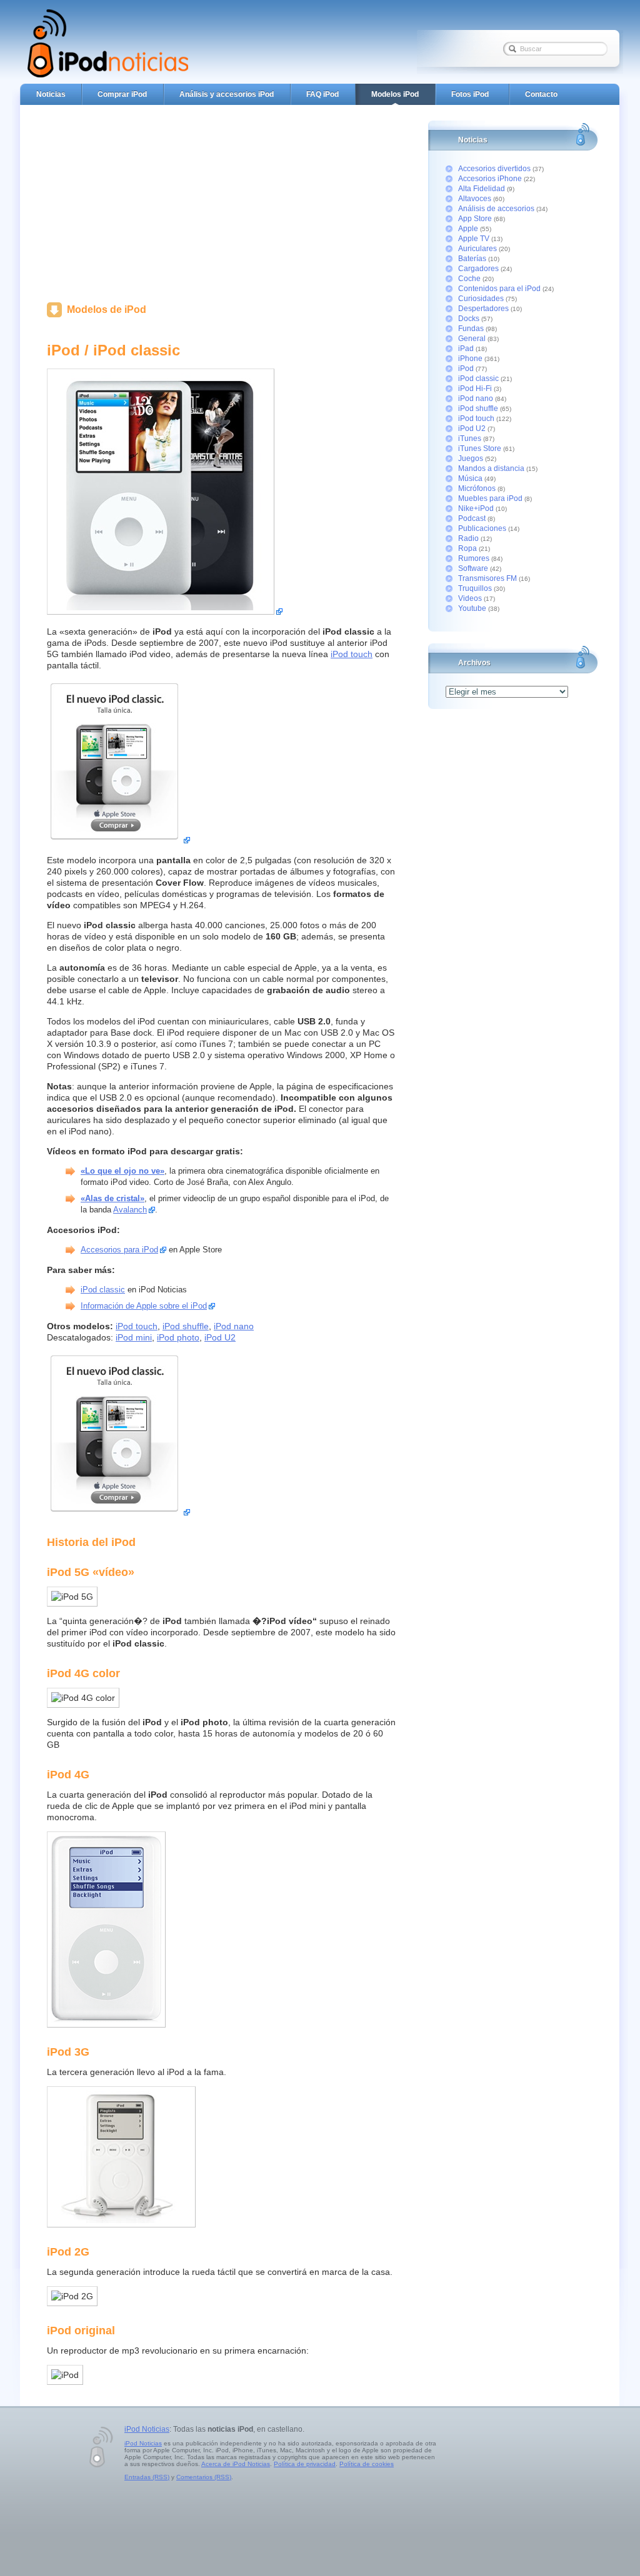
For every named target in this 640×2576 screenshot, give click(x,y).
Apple (468, 229)
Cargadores (478, 269)
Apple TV (474, 239)
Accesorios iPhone (490, 179)
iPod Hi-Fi (475, 389)
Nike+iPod (476, 508)
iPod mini (134, 1337)
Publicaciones (482, 528)
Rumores (474, 558)
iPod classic (103, 1290)
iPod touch (352, 654)
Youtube (472, 608)
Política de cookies (367, 2464)
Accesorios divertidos (494, 169)
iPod (466, 369)
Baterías (472, 259)
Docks (469, 319)
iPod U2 (220, 1337)
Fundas (471, 329)
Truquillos (475, 588)
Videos (470, 598)
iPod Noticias (147, 2429)
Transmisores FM (487, 578)
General (472, 339)
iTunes (470, 438)
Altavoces (475, 199)
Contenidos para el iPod (499, 289)
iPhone (470, 359)
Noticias (51, 94)
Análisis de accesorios (496, 209)
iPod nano (234, 1326)
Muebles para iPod (490, 498)
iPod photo (178, 1337)
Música (470, 478)
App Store (475, 219)
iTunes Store (480, 448)
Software (473, 568)
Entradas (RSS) (147, 2477)
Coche (469, 279)
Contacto (541, 94)
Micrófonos (477, 488)
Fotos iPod (470, 94)
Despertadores (483, 309)
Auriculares (477, 249)
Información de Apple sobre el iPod (144, 1306)
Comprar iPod (122, 94)
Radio (468, 538)
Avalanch (130, 1210)
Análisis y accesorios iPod (227, 94)
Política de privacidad (305, 2464)
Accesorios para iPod (119, 1250)
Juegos (471, 458)
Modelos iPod (395, 94)
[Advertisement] (222, 200)
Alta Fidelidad (482, 189)
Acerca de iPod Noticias (236, 2464)
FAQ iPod (322, 94)
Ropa (467, 548)
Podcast (472, 518)
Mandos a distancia (491, 468)
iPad (466, 349)
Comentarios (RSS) (204, 2477)
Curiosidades (481, 299)
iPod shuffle (186, 1326)
